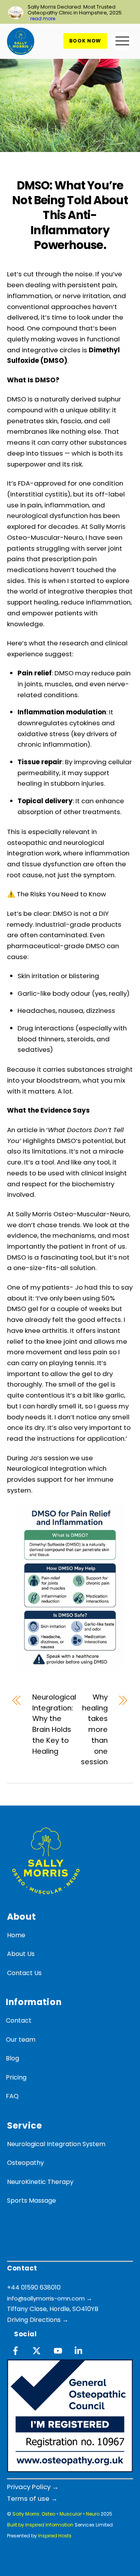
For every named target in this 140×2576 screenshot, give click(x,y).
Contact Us (24, 1973)
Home (16, 1935)
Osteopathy (25, 2163)
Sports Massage (31, 2201)
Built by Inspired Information (40, 2525)
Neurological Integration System (56, 2144)
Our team (21, 2040)
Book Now (85, 41)
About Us (21, 1954)
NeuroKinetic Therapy (40, 2182)
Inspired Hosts (55, 2536)
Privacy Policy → (33, 2487)
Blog (12, 2058)
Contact (19, 2020)
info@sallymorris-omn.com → (50, 2298)
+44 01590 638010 (34, 2287)
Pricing (16, 2077)
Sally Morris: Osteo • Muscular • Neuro (56, 2514)
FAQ (12, 2096)
